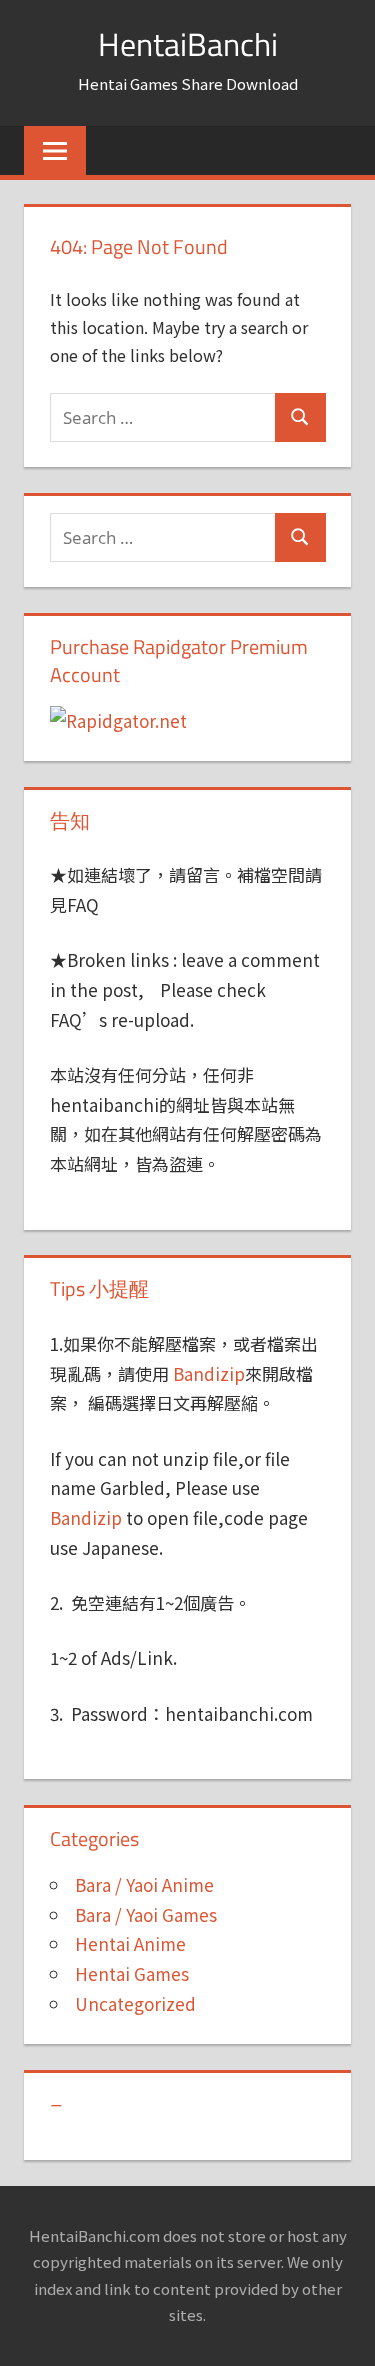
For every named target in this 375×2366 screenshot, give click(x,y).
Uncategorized (135, 2003)
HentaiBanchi (188, 44)
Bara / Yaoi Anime (144, 1884)
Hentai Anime (130, 1943)
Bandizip (209, 1373)
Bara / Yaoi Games (146, 1914)
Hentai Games (132, 1973)
